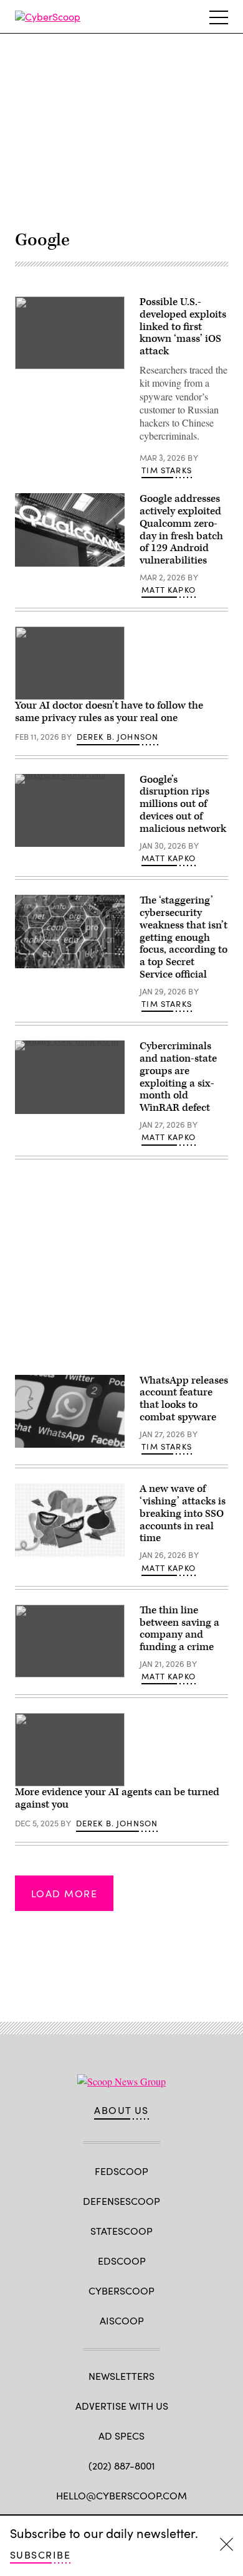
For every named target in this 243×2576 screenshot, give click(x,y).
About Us (121, 2110)
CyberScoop (121, 2291)
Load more (64, 1893)
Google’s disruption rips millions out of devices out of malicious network (183, 804)
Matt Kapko (169, 590)
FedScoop (121, 2171)
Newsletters (121, 2376)
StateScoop (121, 2231)
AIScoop (122, 2320)
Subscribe (40, 2555)
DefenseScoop (121, 2201)
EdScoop (122, 2261)
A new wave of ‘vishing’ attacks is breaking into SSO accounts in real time (183, 1513)
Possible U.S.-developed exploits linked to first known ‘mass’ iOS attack (183, 327)
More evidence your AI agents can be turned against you (117, 1798)
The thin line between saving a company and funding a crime (179, 1629)
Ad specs (121, 2436)
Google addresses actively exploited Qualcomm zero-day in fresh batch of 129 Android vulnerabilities (181, 530)
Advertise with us (122, 2406)
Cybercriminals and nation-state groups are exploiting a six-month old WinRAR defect (178, 1077)
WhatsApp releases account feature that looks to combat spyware (184, 1399)
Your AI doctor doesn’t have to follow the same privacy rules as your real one (109, 712)
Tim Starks (167, 470)
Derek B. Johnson (118, 737)
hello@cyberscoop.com (121, 2495)
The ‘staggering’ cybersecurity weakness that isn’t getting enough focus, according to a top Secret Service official (183, 937)
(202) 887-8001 (122, 2465)
